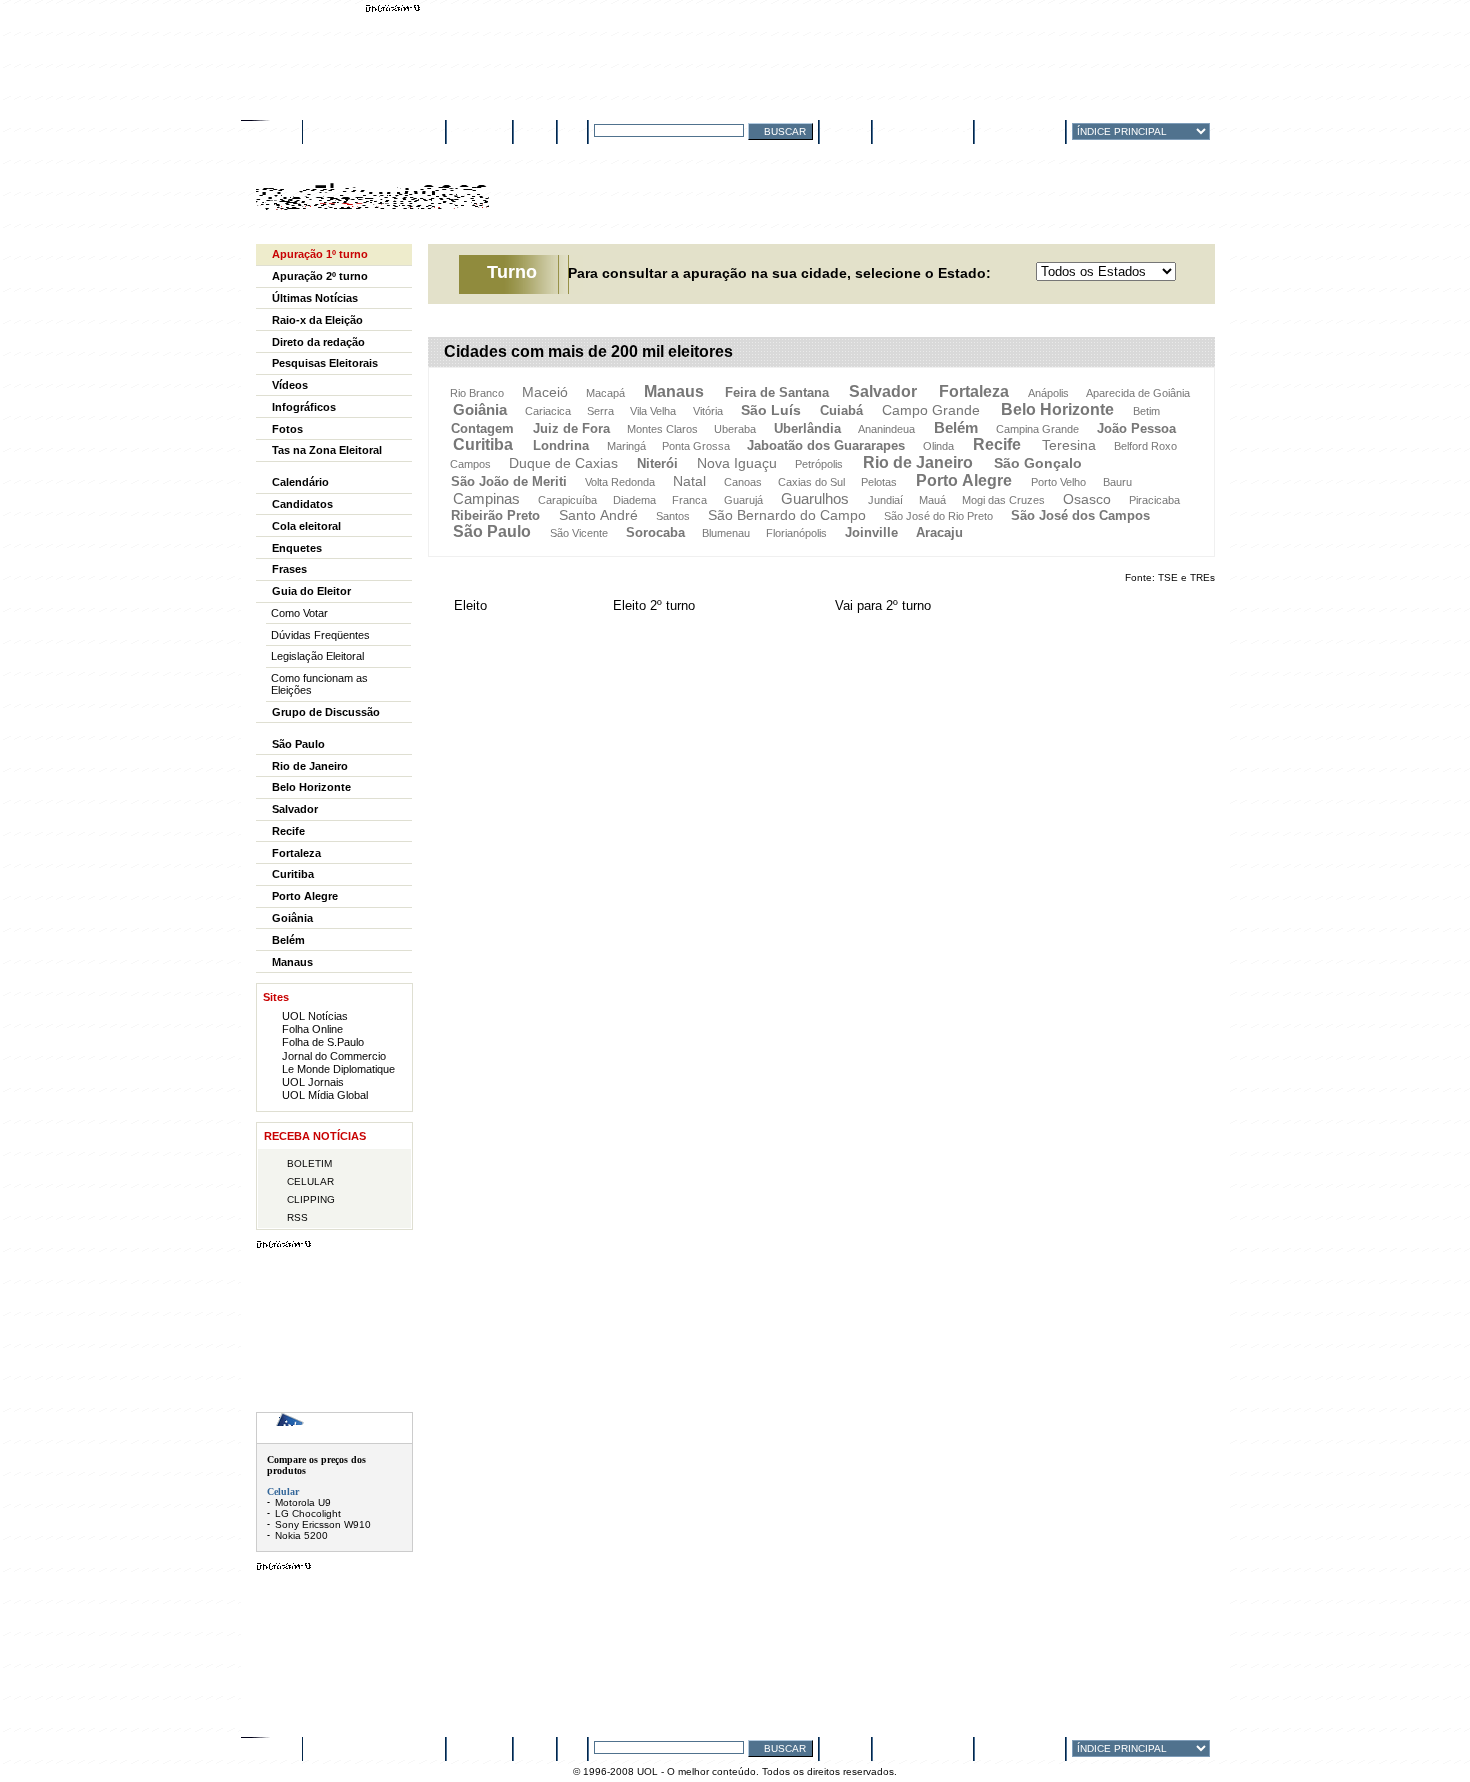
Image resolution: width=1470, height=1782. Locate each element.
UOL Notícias (315, 1016)
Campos (470, 464)
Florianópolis (796, 533)
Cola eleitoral (306, 526)
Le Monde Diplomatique (338, 1069)
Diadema (634, 500)
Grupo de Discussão (326, 712)
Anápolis (1048, 393)
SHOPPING (1034, 130)
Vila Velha (653, 411)
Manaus (674, 391)
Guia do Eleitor (311, 591)
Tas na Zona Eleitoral (327, 450)
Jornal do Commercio (334, 1056)
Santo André (598, 515)
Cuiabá (841, 410)
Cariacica (548, 411)
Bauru (1117, 482)
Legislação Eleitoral (317, 656)
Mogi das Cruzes (1003, 500)
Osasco (1087, 499)
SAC (572, 130)
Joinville (871, 532)
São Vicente (579, 533)
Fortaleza (974, 391)
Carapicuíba (567, 500)
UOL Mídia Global (325, 1095)
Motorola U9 (303, 1502)
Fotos (287, 429)
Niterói (657, 463)
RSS (297, 1217)
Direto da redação (318, 342)
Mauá (932, 500)
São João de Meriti (509, 481)
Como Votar (299, 613)
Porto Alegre (964, 480)
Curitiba (483, 444)
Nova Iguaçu (737, 463)
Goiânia (480, 409)
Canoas (743, 482)
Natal (689, 481)
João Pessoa (1136, 428)
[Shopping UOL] (334, 1428)
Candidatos (302, 504)
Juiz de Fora (571, 428)
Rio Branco (477, 393)
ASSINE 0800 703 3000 (373, 130)
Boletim (309, 1163)
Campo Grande (931, 410)
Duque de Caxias (563, 463)
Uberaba (735, 429)
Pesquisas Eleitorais (325, 363)
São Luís (771, 410)
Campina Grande (1037, 429)
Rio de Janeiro (918, 462)
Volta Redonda (620, 482)
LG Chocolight (308, 1513)
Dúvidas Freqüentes (320, 635)
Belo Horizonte (1057, 409)
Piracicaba (1154, 500)
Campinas (486, 498)
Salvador (883, 391)
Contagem (482, 428)
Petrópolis (819, 464)
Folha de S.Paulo (323, 1042)
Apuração (561, 204)
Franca (689, 500)
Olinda (938, 446)
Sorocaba (655, 532)
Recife (997, 444)
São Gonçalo (1038, 463)
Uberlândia (807, 428)
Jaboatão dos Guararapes (826, 445)
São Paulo (492, 531)
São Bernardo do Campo (787, 515)
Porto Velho (1058, 482)
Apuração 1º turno (320, 254)
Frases (289, 569)
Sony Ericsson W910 (323, 1524)
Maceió (545, 392)
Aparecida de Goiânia (1138, 393)
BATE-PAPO (479, 130)
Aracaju (939, 532)
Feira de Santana (777, 392)
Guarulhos (815, 498)
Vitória (708, 411)
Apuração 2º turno (320, 276)
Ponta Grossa (696, 446)
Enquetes (297, 548)
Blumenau (726, 533)
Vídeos (290, 385)
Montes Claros (662, 429)
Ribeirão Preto (495, 515)
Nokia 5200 (301, 1535)
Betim (1146, 411)
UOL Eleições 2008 (372, 204)
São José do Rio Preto (938, 516)
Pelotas (879, 482)
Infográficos (304, 407)
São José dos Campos (1080, 515)
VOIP (854, 130)
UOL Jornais (313, 1082)
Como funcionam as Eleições (319, 684)
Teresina (1069, 445)
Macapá (605, 393)
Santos (673, 516)
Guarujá (743, 500)
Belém (956, 427)
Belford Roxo (1145, 446)
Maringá (626, 446)
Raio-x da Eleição (317, 320)
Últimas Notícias (315, 298)
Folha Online (312, 1029)
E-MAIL (535, 130)
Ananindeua (886, 429)
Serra (600, 411)
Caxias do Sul (811, 482)
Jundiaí (885, 500)
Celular (310, 1181)
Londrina (561, 445)
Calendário (300, 482)
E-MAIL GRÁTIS (931, 130)
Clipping (311, 1199)
